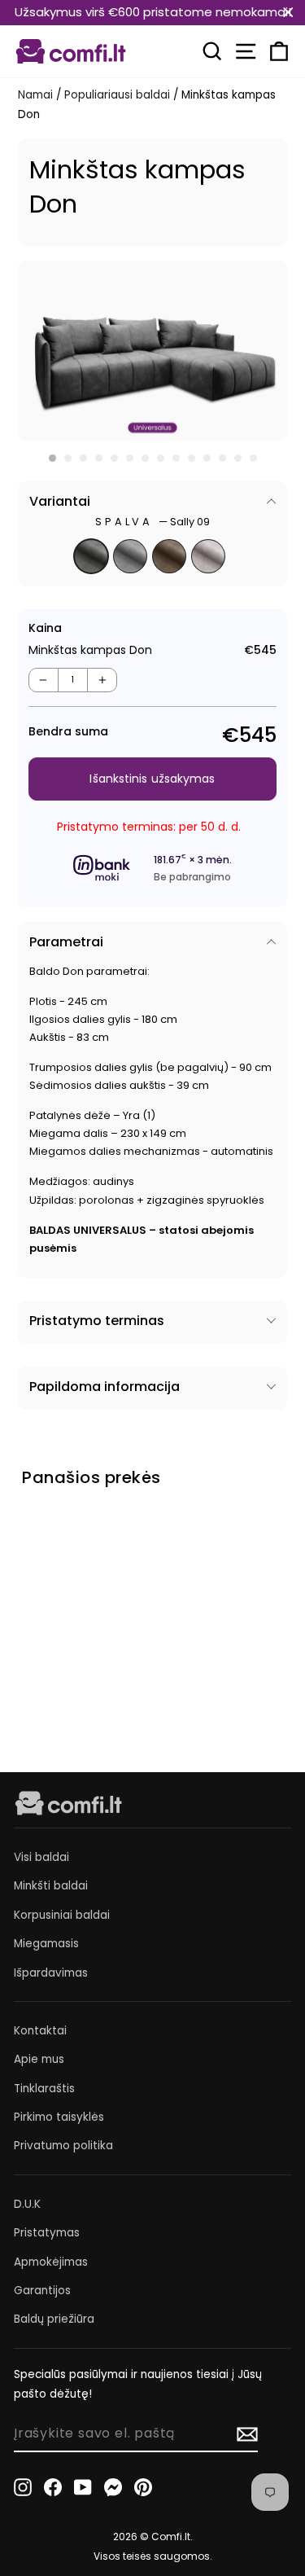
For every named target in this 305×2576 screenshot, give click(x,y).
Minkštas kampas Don (61, 1635)
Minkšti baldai (51, 1886)
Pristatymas (47, 2233)
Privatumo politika (63, 2146)
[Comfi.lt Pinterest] (143, 2486)
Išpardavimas (51, 1973)
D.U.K (27, 2204)
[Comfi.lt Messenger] (113, 2486)
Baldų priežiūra (54, 2319)
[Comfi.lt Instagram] (23, 2486)
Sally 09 (91, 556)
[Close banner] (288, 13)
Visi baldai (41, 1857)
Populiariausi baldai (117, 95)
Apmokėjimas (51, 2262)
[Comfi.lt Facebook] (53, 2486)
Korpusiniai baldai (62, 1915)
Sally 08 (130, 556)
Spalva (152, 522)
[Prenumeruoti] (247, 2434)
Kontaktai (40, 2031)
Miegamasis (46, 1944)
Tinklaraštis (44, 2089)
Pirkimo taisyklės (59, 2117)
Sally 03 (169, 556)
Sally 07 (208, 556)
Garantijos (42, 2291)
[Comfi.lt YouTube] (83, 2486)
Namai (35, 95)
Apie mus (39, 2059)
